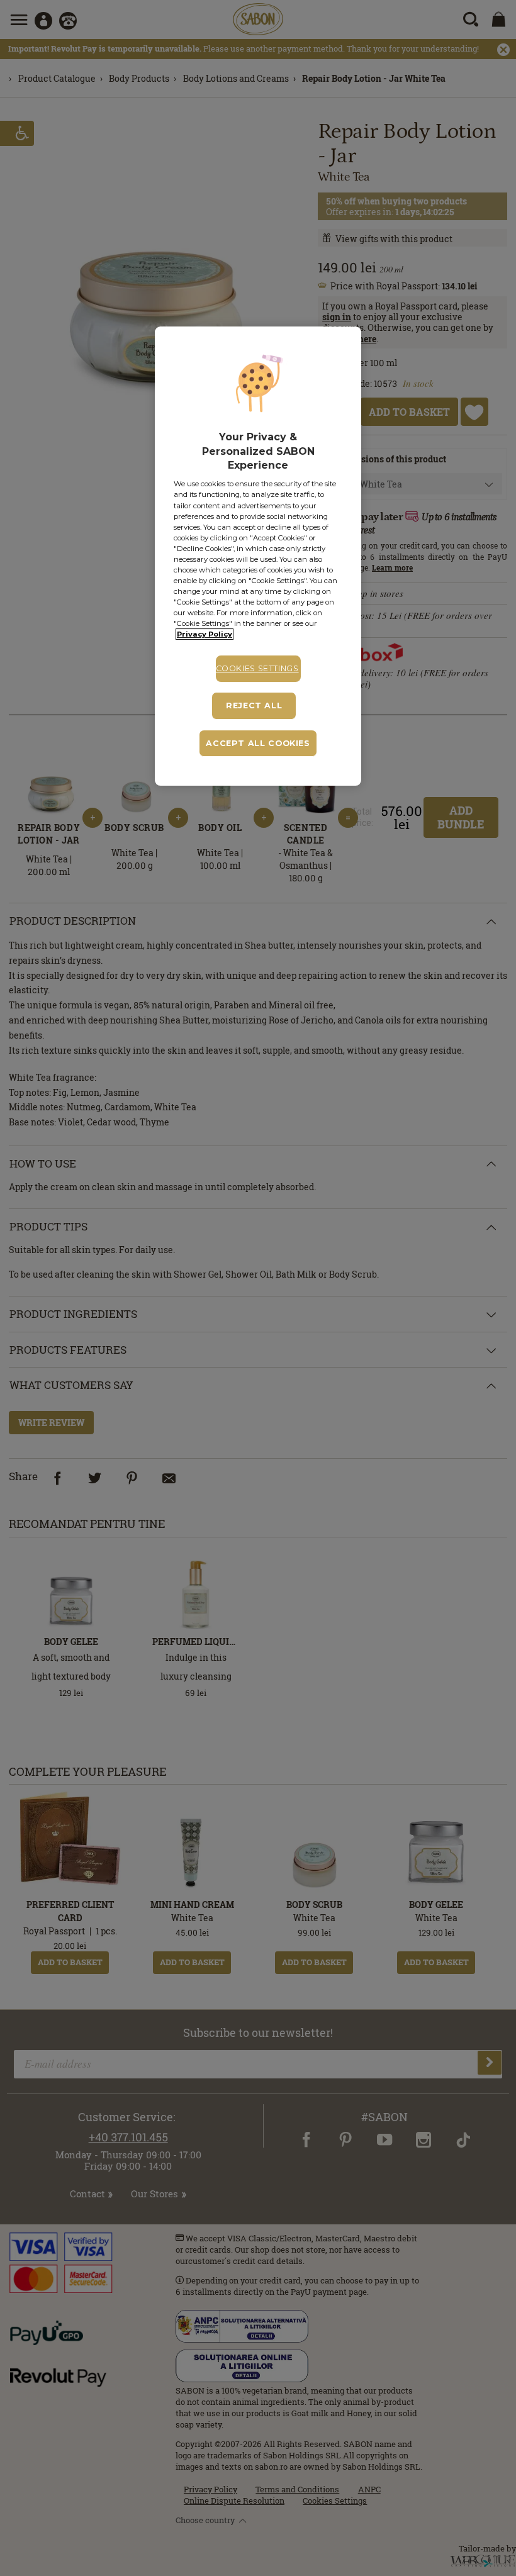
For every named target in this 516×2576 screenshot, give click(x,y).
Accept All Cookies (258, 743)
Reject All (254, 705)
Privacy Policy (205, 634)
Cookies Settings (257, 668)
